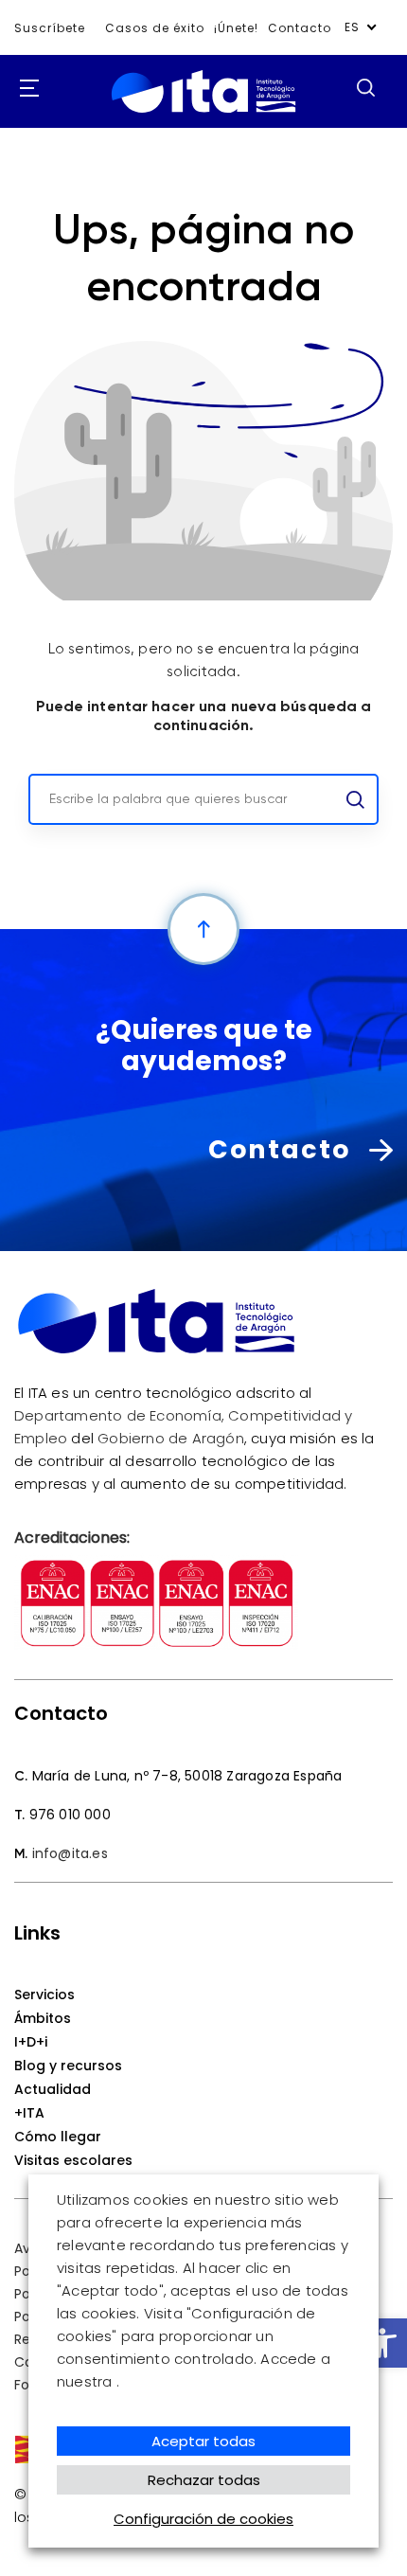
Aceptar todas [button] (203, 2441)
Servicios (44, 1995)
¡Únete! (236, 28)
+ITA (29, 2113)
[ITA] (203, 113)
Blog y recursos (68, 2066)
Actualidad (53, 2089)
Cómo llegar (58, 2137)
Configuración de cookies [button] (203, 2519)
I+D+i (31, 2042)
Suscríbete (50, 28)
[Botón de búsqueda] (365, 87)
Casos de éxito (155, 28)
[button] (382, 2343)
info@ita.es (70, 1853)
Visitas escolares (73, 2160)
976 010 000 (70, 1815)
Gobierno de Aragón (171, 1438)
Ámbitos (43, 2018)
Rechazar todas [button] (204, 2480)
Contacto (300, 28)
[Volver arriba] (203, 929)
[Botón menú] (24, 89)
